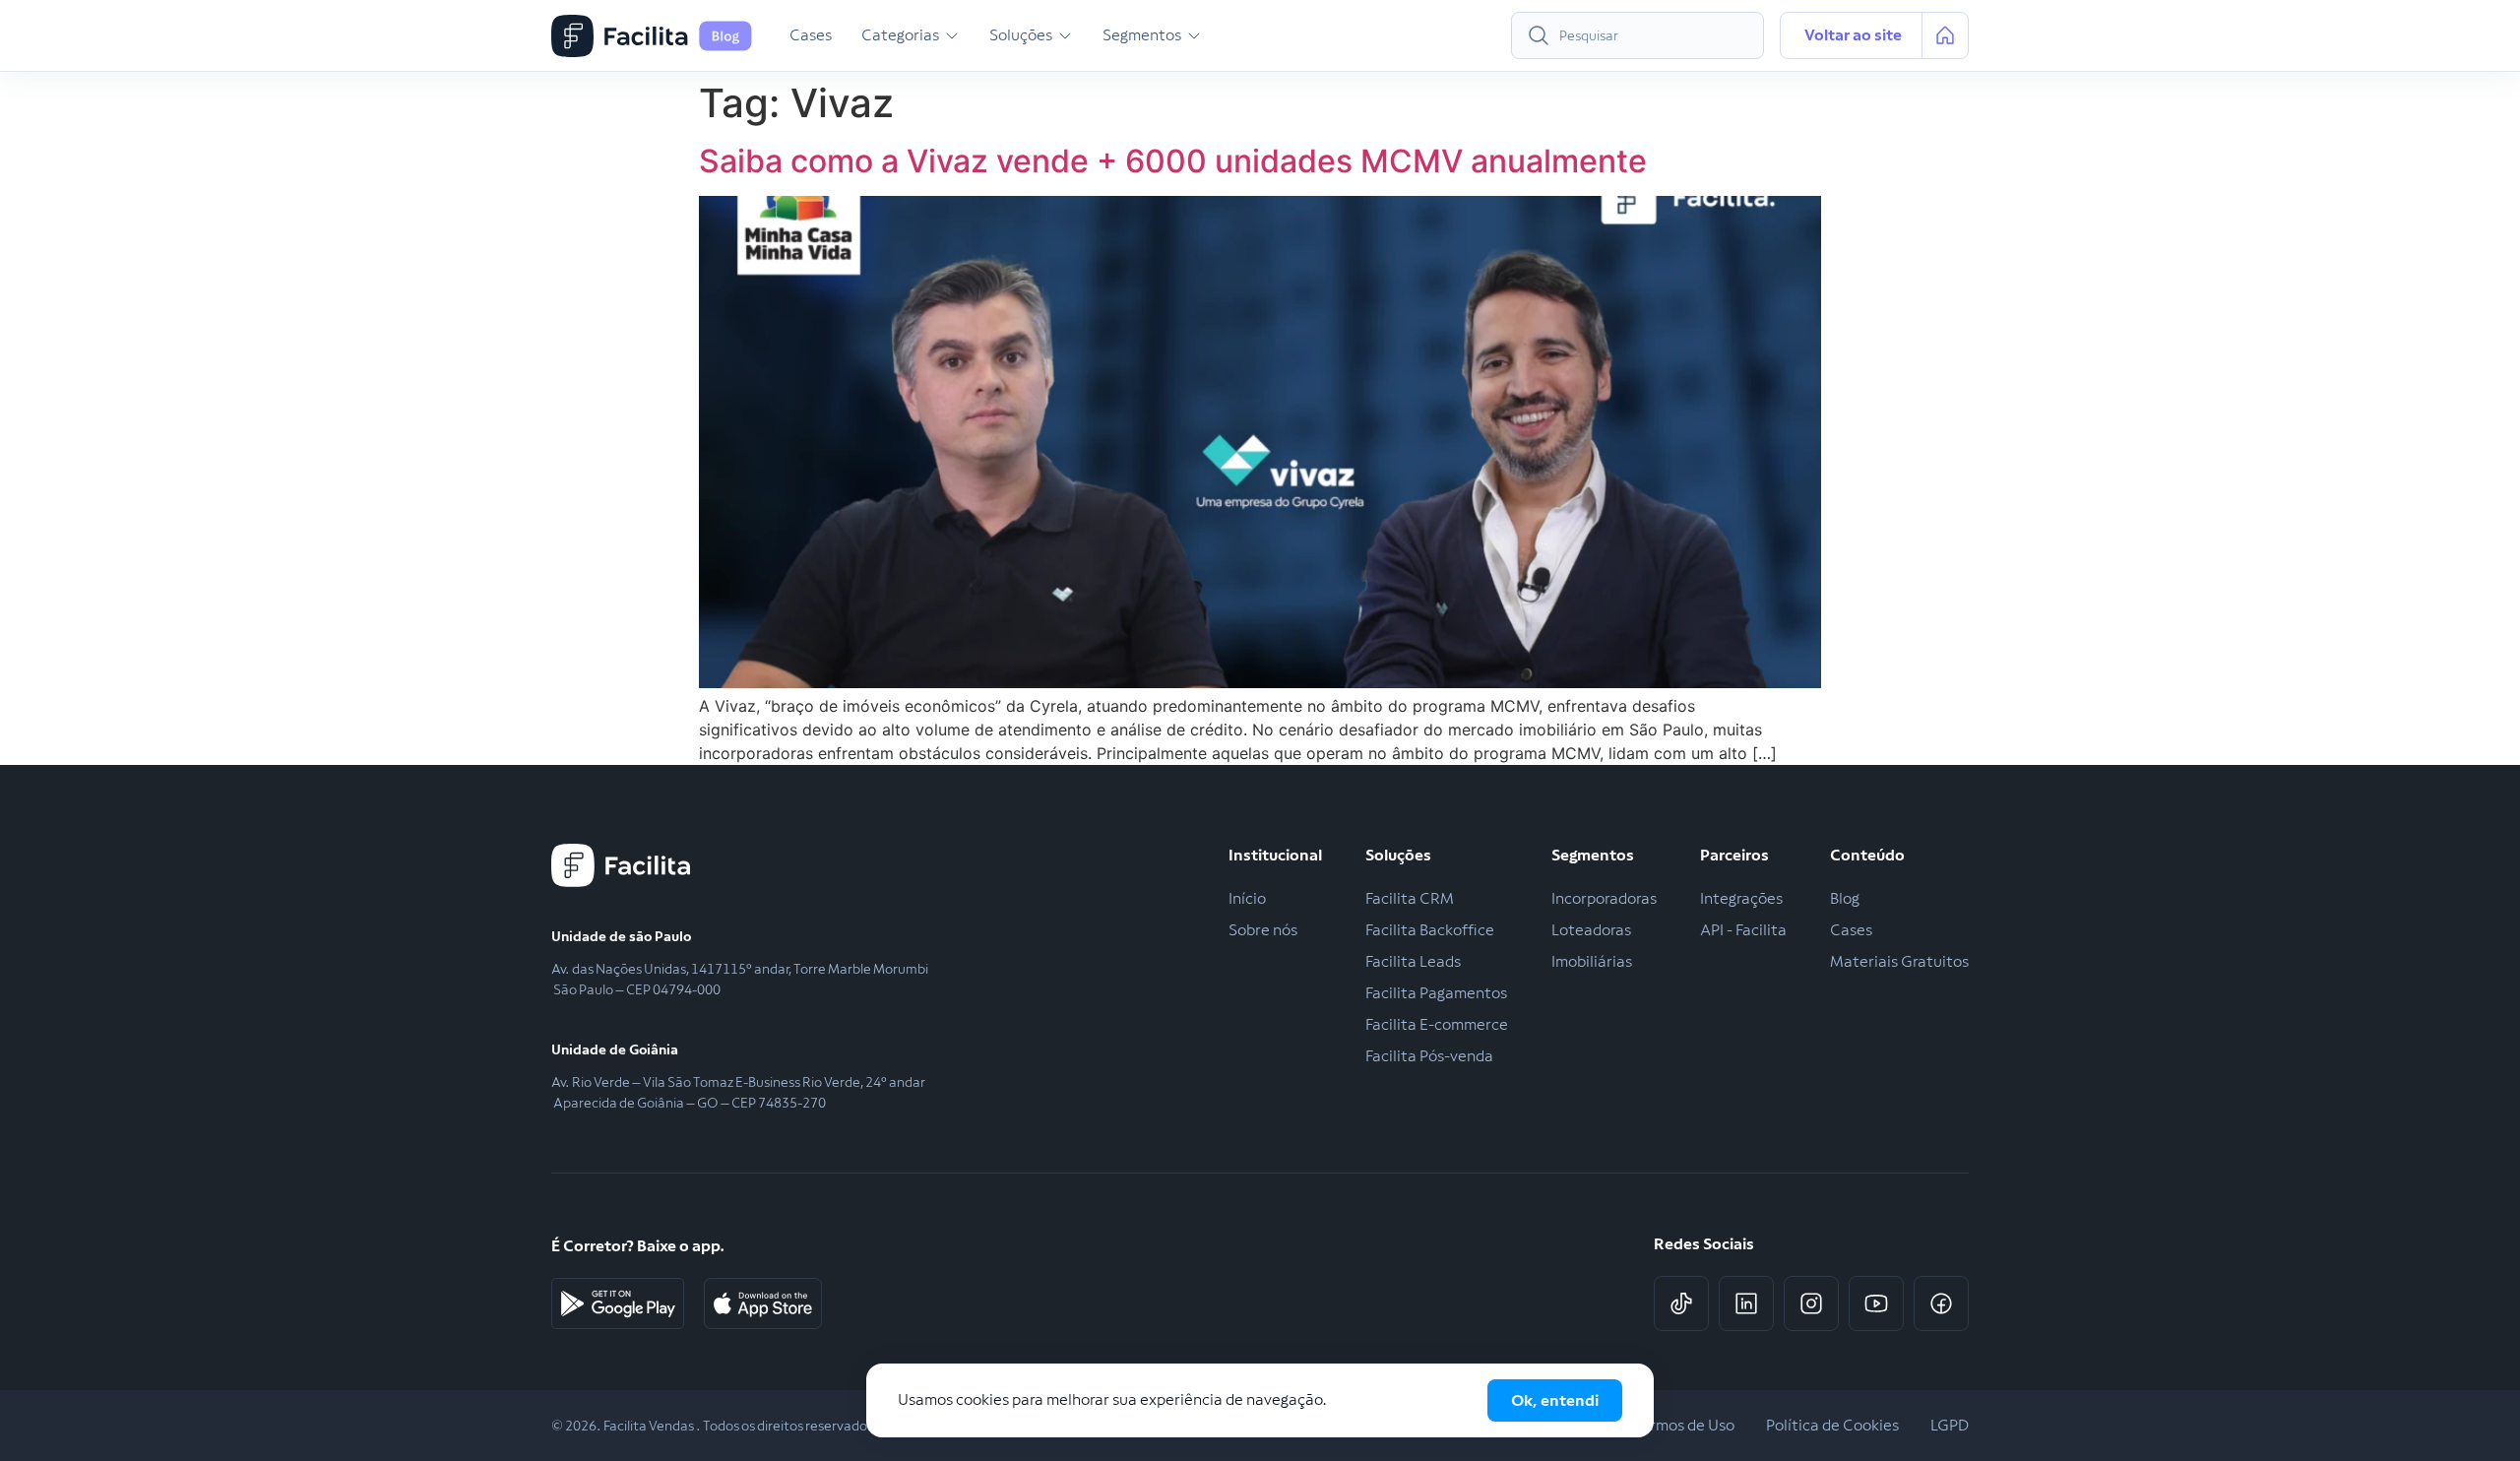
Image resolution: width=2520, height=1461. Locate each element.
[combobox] (1638, 35)
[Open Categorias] (952, 35)
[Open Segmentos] (1194, 35)
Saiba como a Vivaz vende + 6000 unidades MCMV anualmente (1173, 161)
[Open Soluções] (1065, 35)
